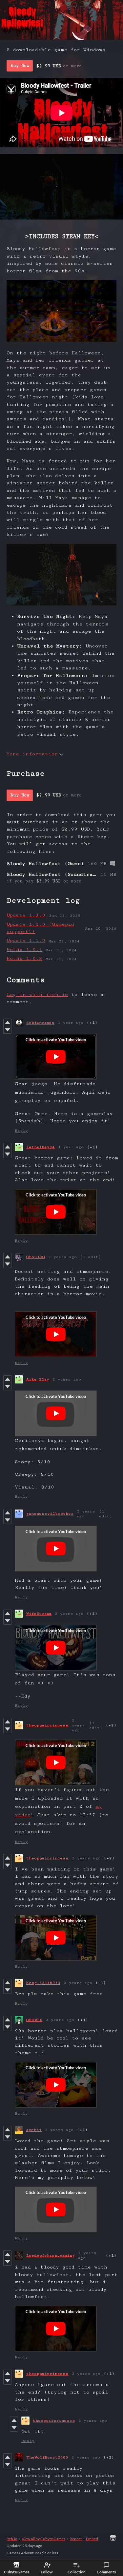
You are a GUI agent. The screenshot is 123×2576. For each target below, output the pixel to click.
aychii (34, 2130)
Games (12, 2553)
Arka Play (38, 1379)
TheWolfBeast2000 (47, 2457)
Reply (21, 1131)
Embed (92, 2539)
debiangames (40, 1023)
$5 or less (50, 2553)
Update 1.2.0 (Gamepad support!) (40, 928)
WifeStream (39, 1614)
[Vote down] (7, 1030)
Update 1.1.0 (26, 940)
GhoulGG (36, 1257)
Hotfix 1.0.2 (24, 958)
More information (32, 754)
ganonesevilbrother (50, 1514)
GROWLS (34, 2020)
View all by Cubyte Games (43, 2539)
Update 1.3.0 (26, 915)
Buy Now (20, 66)
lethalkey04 (41, 1147)
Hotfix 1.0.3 (24, 950)
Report (76, 2539)
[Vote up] (7, 1023)
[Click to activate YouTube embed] (56, 1057)
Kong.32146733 (43, 1983)
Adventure (30, 2553)
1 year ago (71, 1023)
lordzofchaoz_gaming (51, 2256)
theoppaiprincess (47, 1725)
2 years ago (62, 1257)
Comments (106, 2572)
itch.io (12, 2539)
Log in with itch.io (37, 994)
